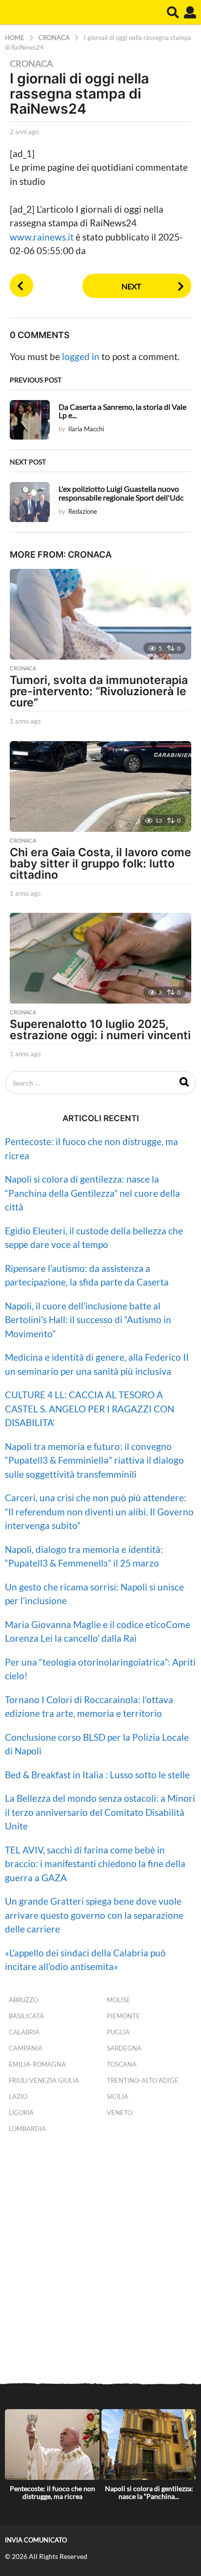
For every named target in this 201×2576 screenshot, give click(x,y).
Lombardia (27, 2129)
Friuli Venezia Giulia (44, 2080)
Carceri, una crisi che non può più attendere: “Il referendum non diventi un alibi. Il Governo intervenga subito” (99, 1511)
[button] (173, 12)
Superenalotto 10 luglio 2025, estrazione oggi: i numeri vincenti (100, 1030)
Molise (119, 2000)
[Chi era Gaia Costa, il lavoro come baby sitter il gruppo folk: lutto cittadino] (100, 786)
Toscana (122, 2064)
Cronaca (31, 63)
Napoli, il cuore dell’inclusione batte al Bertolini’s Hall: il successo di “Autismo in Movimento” (88, 1320)
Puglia (118, 2032)
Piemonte (123, 2016)
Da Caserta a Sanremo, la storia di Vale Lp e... (122, 411)
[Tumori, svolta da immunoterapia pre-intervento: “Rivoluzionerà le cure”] (100, 614)
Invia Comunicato (36, 2540)
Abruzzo (23, 2000)
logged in (81, 356)
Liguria (21, 2113)
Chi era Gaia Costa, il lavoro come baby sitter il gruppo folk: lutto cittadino (100, 864)
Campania (26, 2048)
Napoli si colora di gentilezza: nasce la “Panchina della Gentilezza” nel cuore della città (92, 1193)
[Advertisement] (100, 2260)
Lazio (18, 2096)
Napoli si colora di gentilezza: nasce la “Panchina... (149, 2492)
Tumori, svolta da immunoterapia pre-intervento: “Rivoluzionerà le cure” (99, 691)
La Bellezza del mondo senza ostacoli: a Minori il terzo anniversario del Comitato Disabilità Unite (100, 1812)
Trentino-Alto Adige (143, 2080)
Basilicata (26, 2016)
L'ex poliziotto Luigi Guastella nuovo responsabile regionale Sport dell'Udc (121, 493)
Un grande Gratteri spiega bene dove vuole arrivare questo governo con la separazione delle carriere (94, 1915)
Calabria (24, 2032)
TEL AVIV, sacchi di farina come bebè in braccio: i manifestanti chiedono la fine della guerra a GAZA (95, 1864)
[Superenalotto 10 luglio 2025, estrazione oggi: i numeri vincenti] (100, 958)
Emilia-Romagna (37, 2064)
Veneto (120, 2113)
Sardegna (124, 2048)
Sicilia (118, 2096)
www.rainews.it (43, 237)
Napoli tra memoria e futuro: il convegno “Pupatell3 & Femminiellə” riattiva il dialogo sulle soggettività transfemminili (94, 1460)
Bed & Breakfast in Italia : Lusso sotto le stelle (97, 1775)
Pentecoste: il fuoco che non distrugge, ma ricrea (52, 2492)
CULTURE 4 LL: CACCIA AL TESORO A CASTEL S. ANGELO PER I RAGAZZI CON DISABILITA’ (90, 1409)
